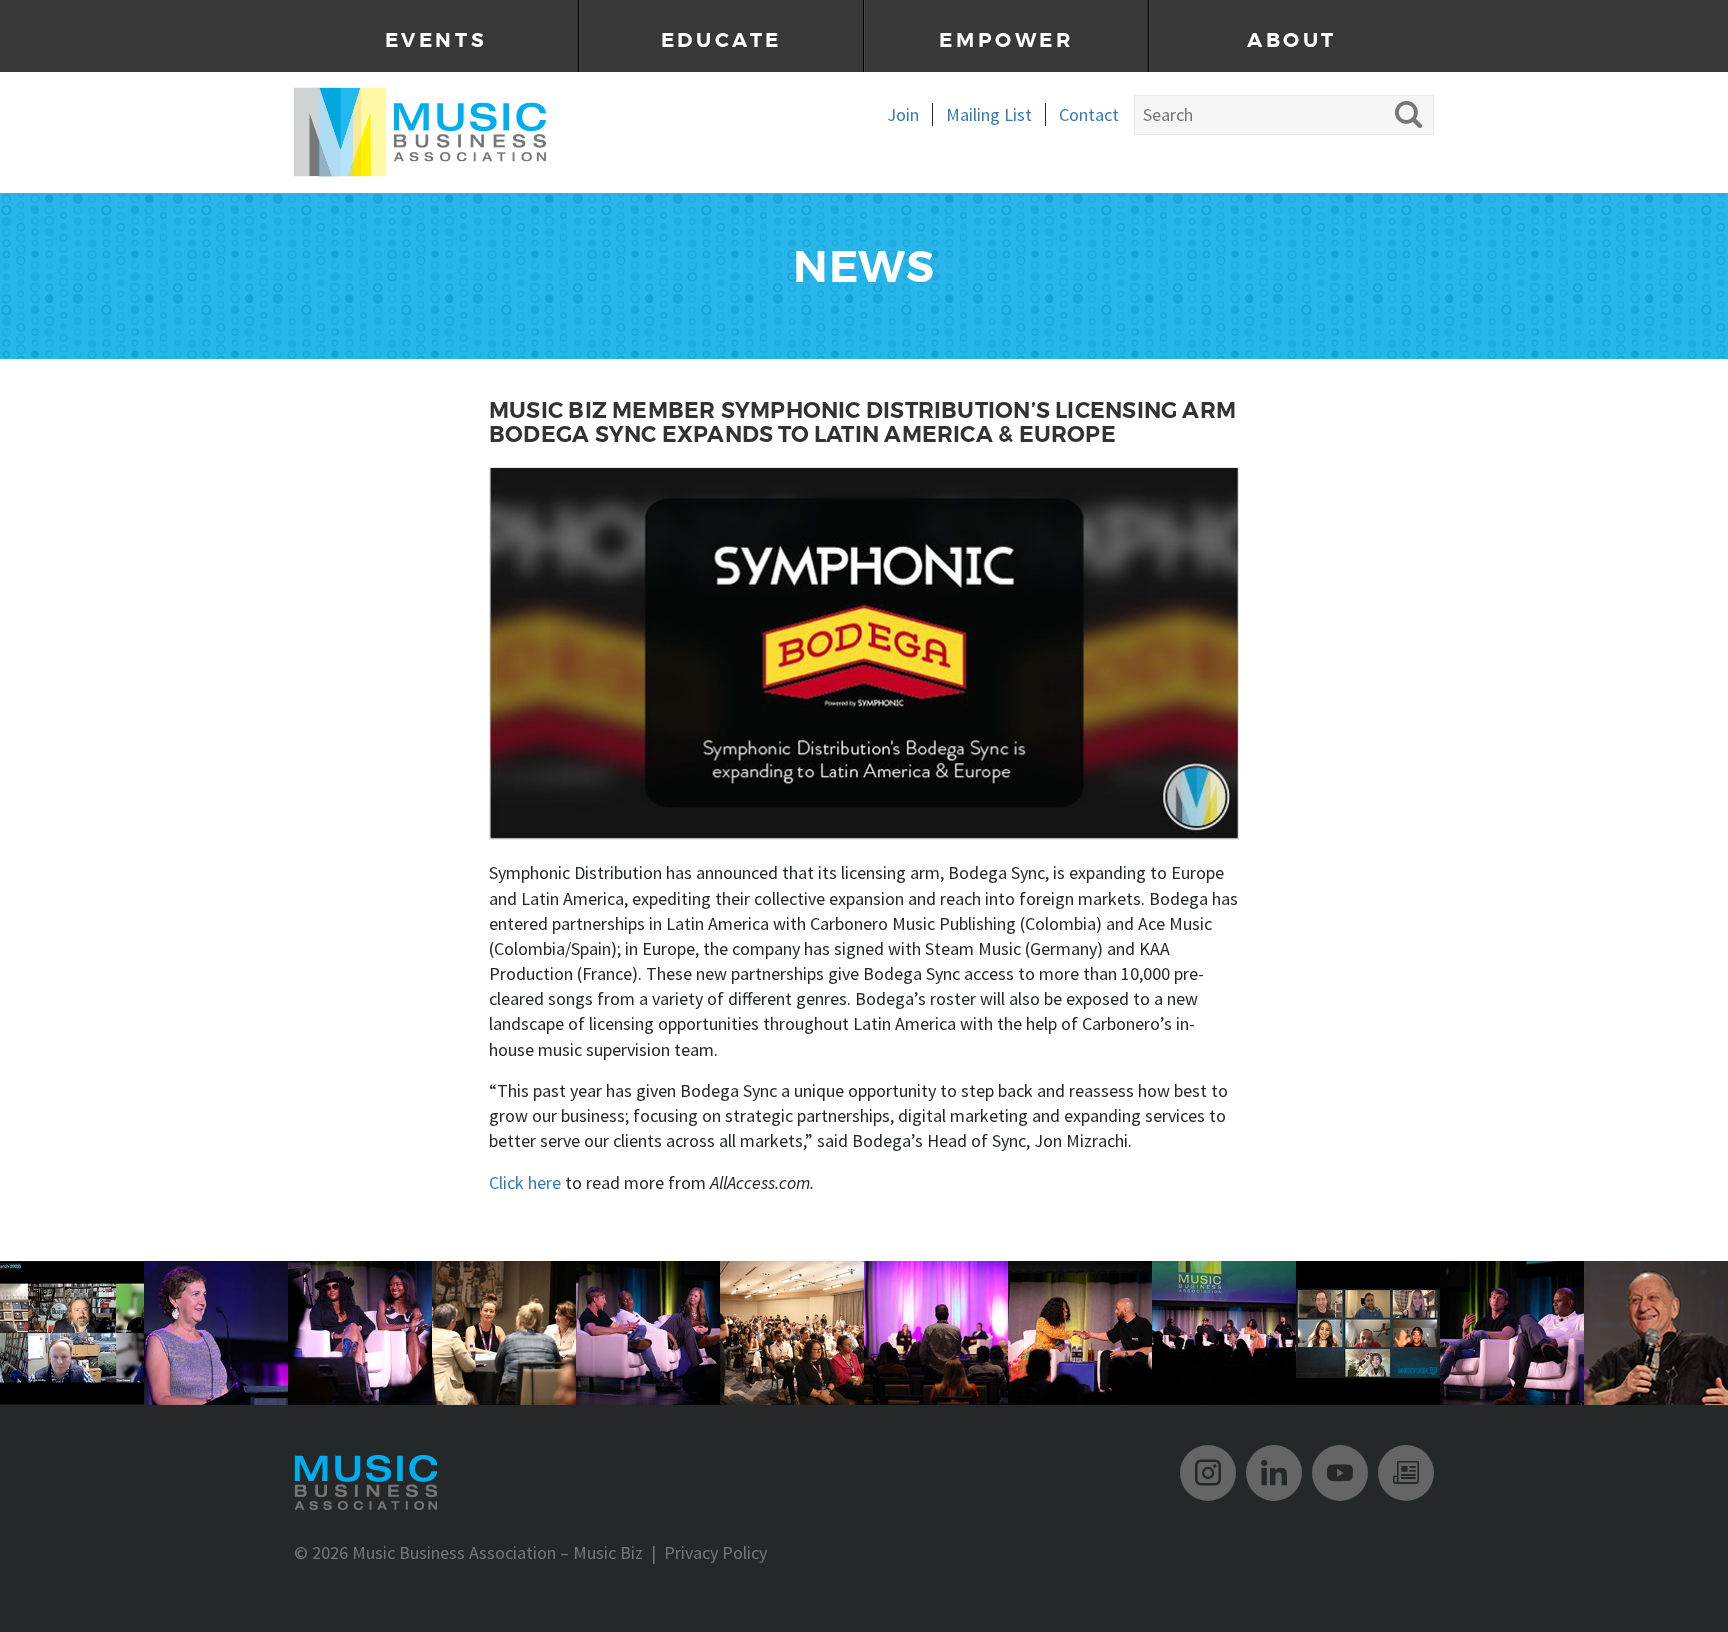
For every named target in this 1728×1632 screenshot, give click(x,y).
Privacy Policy (715, 1552)
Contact (1089, 114)
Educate (721, 40)
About (1292, 40)
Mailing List (989, 114)
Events (436, 40)
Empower (1006, 40)
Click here (525, 1182)
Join (903, 114)
